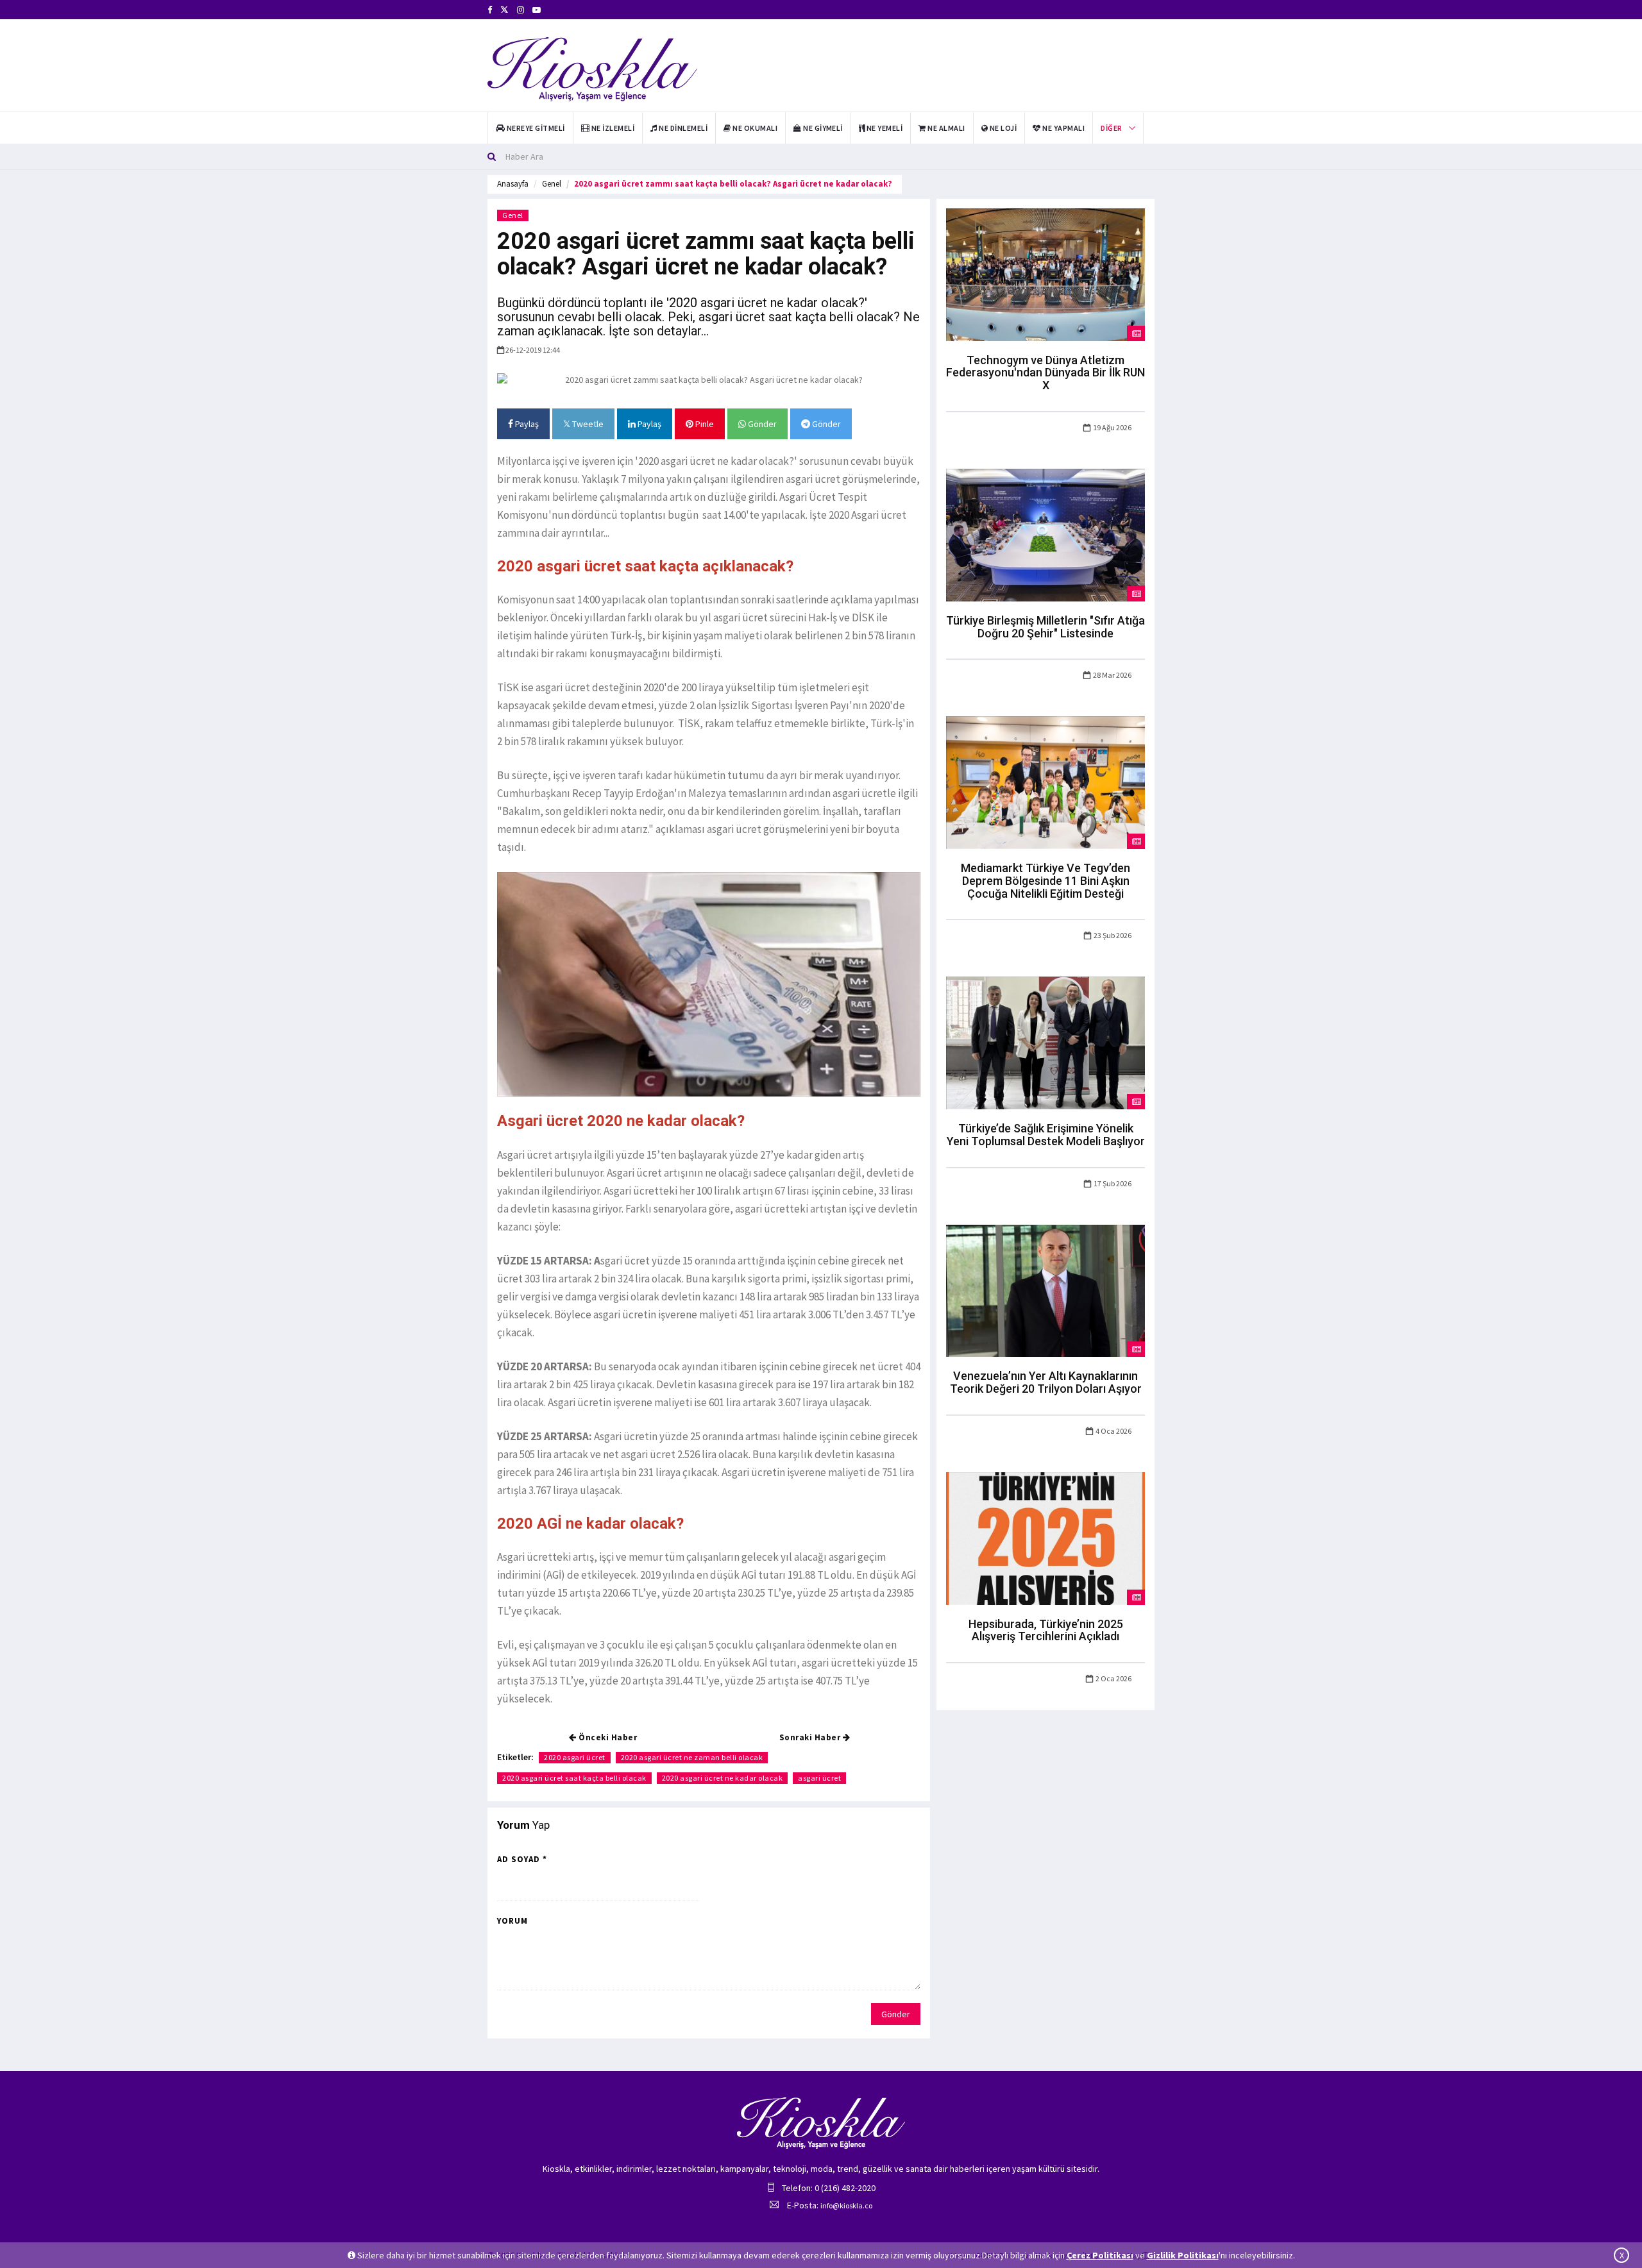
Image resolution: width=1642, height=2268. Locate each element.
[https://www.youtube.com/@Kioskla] (537, 10)
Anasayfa (513, 184)
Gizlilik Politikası (1183, 2255)
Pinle (704, 424)
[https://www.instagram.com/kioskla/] (521, 10)
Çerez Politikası (1100, 2255)
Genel (552, 184)
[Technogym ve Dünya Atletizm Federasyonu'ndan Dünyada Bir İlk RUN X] (1045, 274)
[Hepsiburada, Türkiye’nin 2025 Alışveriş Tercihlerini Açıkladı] (1045, 1538)
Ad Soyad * (522, 1859)
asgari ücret (819, 1778)
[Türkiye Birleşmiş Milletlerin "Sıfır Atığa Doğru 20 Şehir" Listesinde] (1045, 534)
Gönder (761, 424)
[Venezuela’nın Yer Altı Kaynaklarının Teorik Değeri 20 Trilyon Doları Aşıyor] (1045, 1289)
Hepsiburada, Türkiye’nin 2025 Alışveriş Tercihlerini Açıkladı (1046, 1630)
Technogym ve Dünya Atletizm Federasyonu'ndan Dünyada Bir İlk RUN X (1045, 373)
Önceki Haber (607, 1737)
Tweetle (587, 424)
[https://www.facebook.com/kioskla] (490, 10)
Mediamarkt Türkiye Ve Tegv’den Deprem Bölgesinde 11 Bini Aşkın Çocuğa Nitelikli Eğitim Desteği (1045, 881)
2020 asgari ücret (575, 1757)
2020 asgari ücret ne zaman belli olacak (692, 1757)
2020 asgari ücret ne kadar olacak (723, 1778)
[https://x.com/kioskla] (504, 10)
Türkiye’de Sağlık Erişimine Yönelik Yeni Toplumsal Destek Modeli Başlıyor (1046, 1135)
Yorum (512, 1921)
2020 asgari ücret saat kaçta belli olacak (574, 1778)
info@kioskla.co (846, 2205)
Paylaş (526, 424)
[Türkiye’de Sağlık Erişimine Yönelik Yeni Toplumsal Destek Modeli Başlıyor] (1045, 1042)
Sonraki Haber (811, 1737)
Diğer (1111, 128)
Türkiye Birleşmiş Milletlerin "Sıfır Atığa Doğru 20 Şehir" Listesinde (1045, 627)
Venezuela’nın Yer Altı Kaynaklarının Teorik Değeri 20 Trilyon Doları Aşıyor (1046, 1382)
